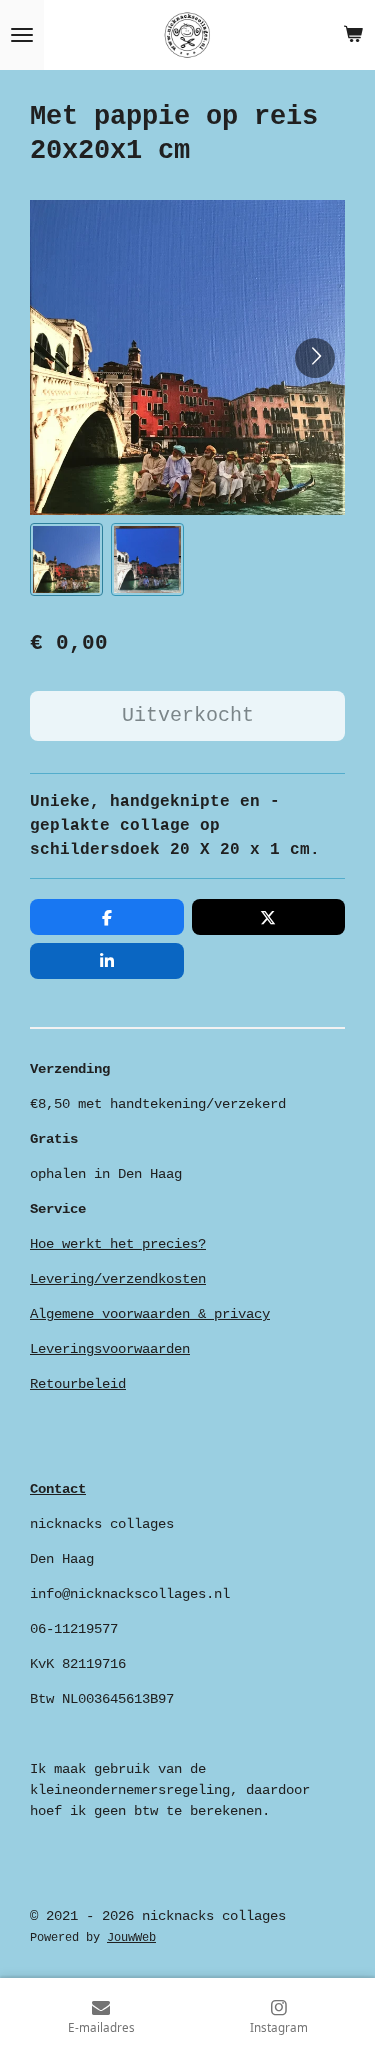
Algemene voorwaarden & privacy (150, 1314)
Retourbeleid (78, 1384)
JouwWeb (131, 1938)
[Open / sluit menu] (22, 35)
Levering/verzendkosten (118, 1279)
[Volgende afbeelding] (315, 358)
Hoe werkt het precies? (118, 1244)
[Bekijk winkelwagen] (353, 35)
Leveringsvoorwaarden (110, 1349)
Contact (58, 1489)
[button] (66, 559)
